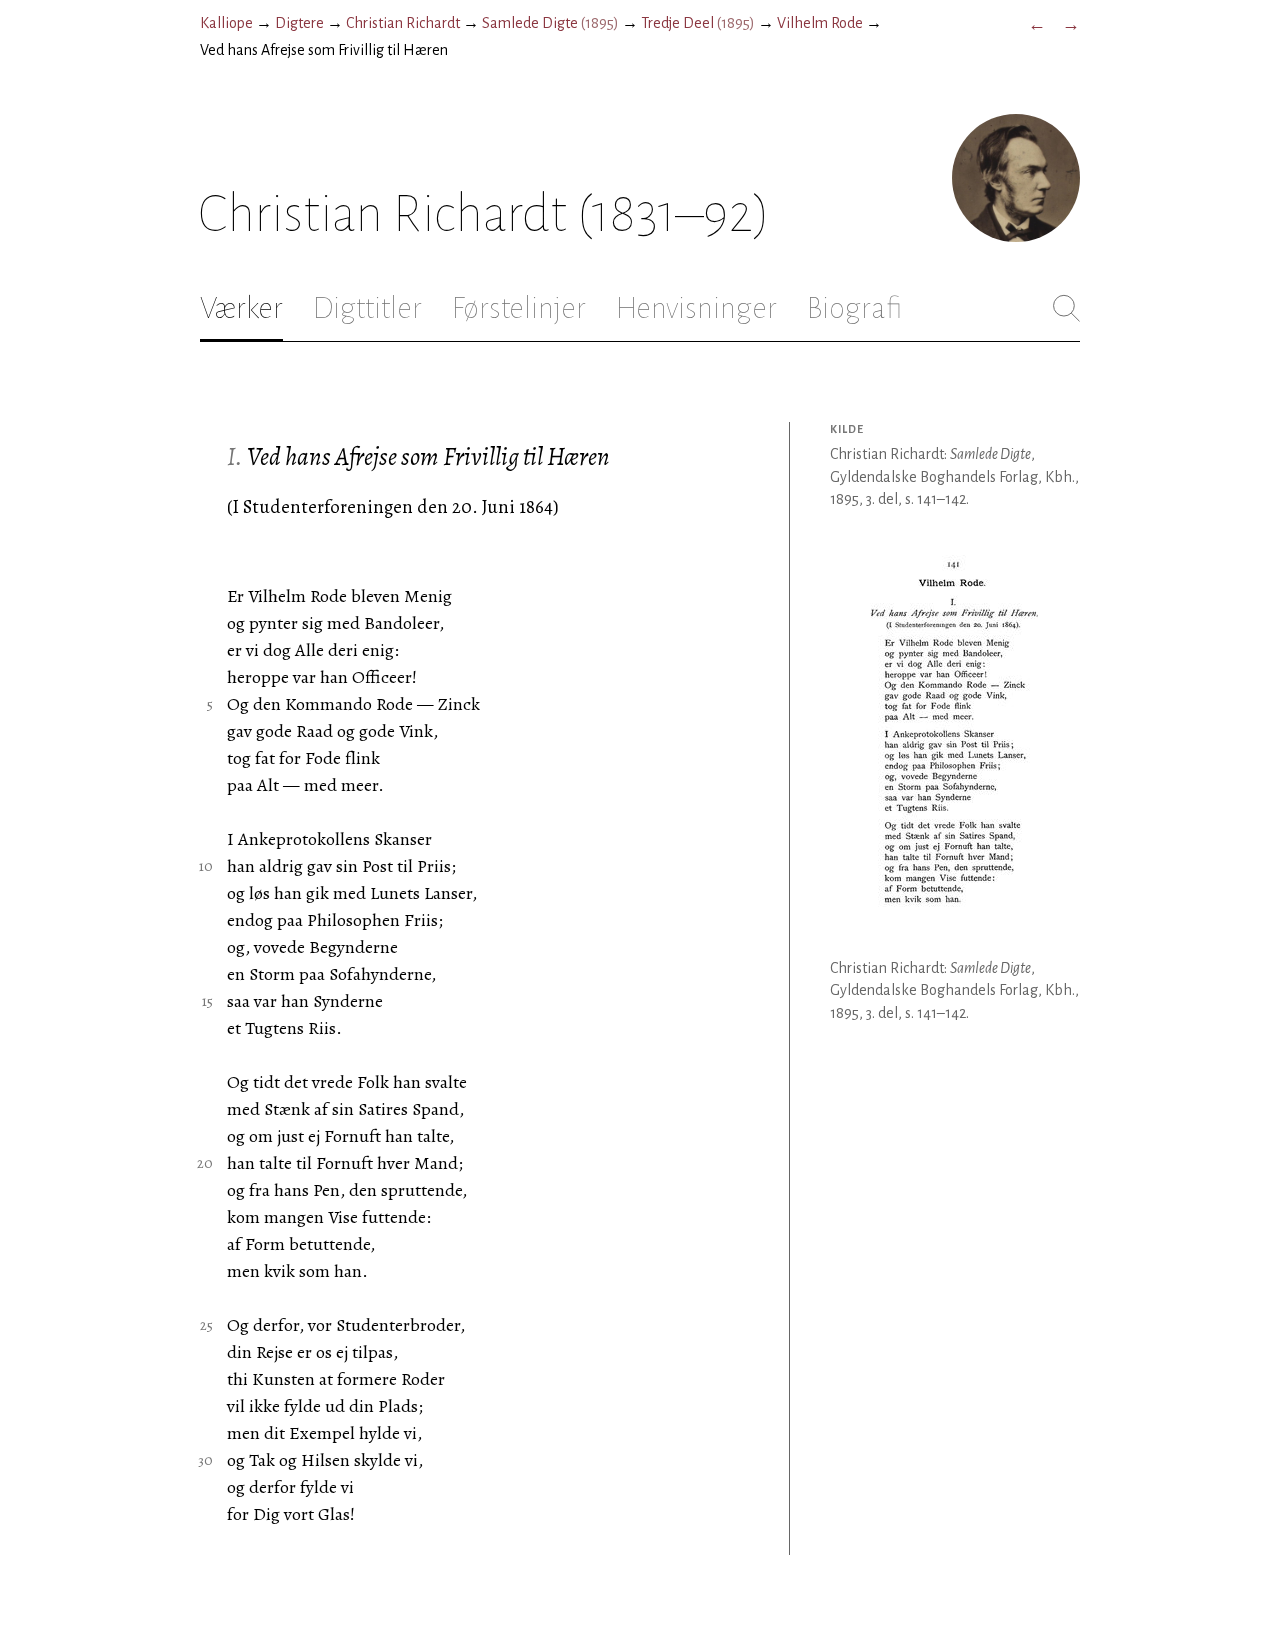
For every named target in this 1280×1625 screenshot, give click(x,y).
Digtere (299, 23)
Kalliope (226, 23)
